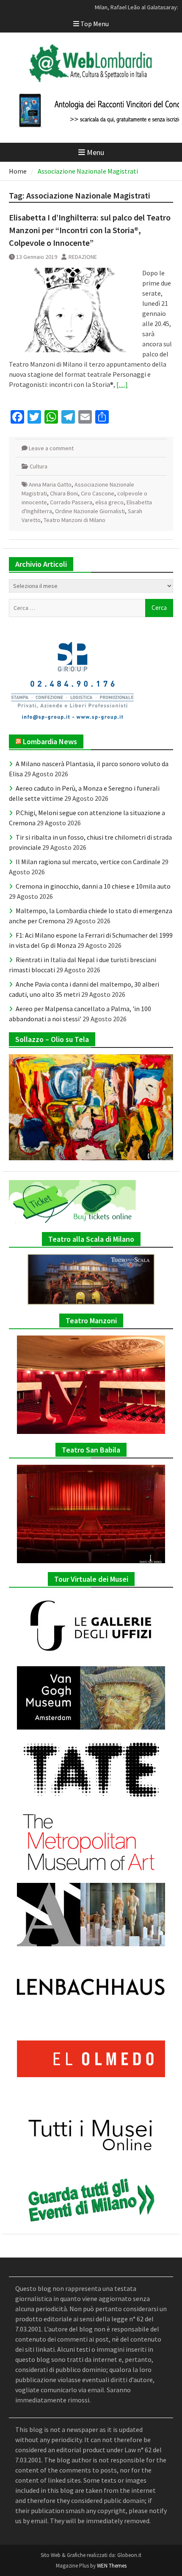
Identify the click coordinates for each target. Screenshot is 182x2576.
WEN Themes (112, 2566)
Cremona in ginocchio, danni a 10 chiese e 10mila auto (93, 886)
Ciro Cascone (98, 493)
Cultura (39, 466)
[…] (122, 384)
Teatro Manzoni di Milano (74, 520)
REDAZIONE (83, 257)
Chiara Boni (64, 493)
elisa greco (109, 502)
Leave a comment (51, 448)
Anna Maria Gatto (50, 484)
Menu (95, 152)
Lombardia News (50, 741)
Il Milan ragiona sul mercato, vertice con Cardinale (88, 862)
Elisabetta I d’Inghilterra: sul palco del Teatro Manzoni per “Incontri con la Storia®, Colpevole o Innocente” (90, 230)
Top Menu (95, 24)
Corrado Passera (71, 502)
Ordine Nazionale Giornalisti (90, 511)
